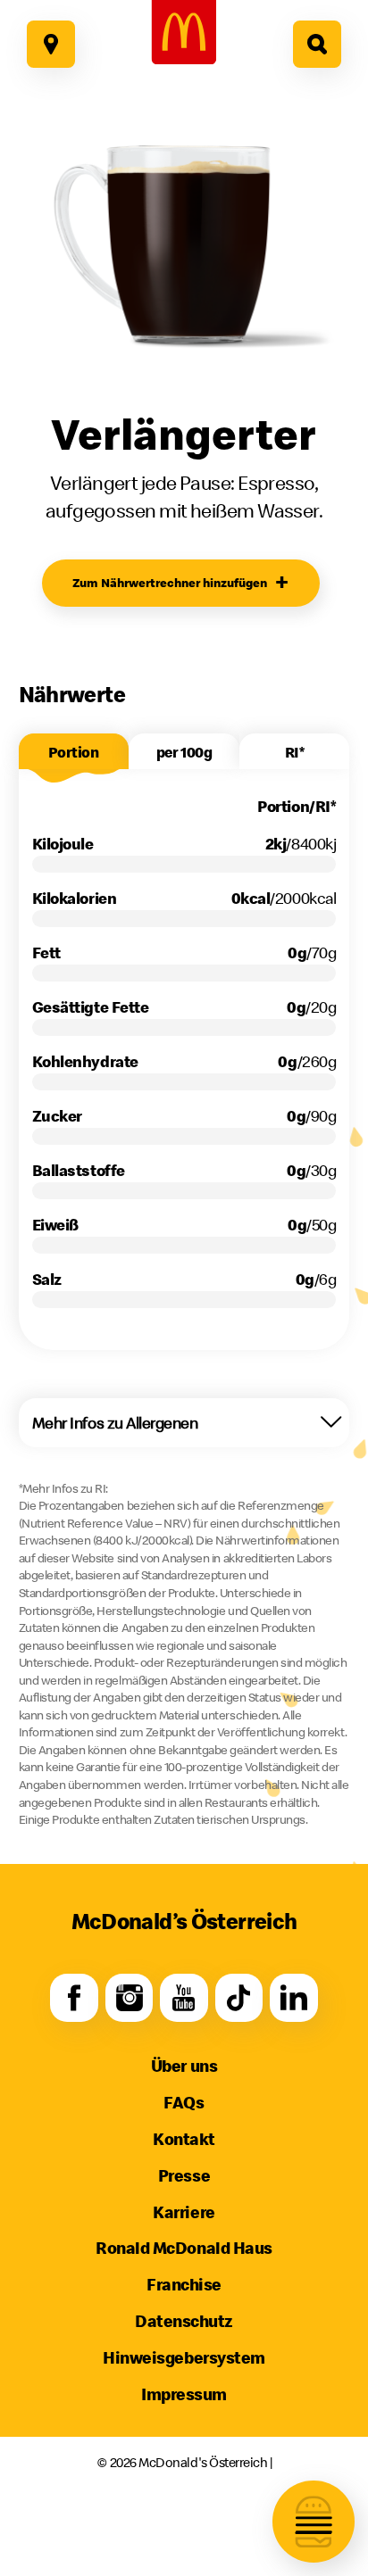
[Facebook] (74, 1997)
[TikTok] (238, 1997)
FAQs (184, 2102)
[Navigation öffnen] (313, 2521)
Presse (184, 2175)
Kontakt (184, 2139)
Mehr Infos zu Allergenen (115, 1423)
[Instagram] (130, 1997)
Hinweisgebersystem (184, 2357)
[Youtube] (184, 1997)
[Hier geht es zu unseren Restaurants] (50, 44)
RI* (295, 752)
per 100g (184, 752)
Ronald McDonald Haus (184, 2248)
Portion (73, 752)
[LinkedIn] (294, 1997)
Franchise (184, 2284)
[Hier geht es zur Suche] (317, 44)
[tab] (74, 751)
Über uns (184, 2066)
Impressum (184, 2394)
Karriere (184, 2212)
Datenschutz (184, 2321)
